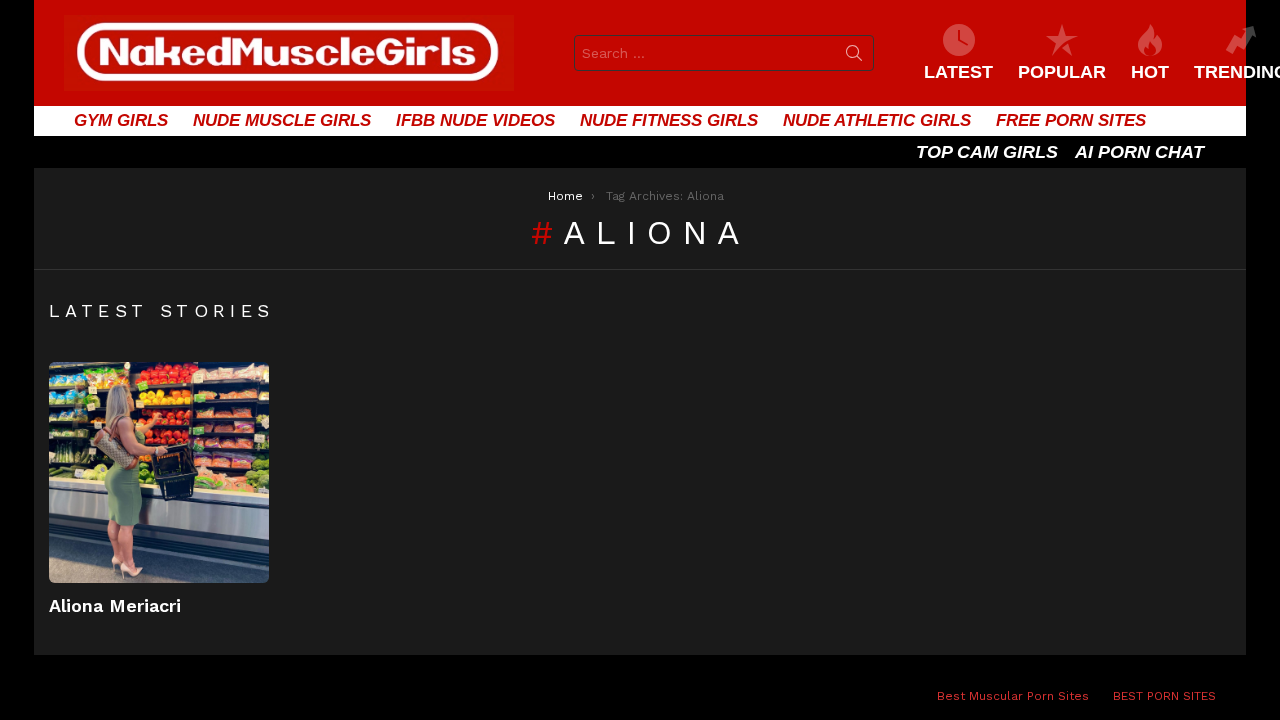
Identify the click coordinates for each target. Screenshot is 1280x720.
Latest (958, 72)
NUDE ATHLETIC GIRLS (877, 120)
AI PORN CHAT (1139, 152)
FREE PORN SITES (1071, 120)
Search (854, 57)
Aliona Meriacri (115, 605)
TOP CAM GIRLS (987, 152)
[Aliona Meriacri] (159, 472)
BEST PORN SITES (1164, 696)
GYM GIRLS (121, 120)
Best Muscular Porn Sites (1013, 696)
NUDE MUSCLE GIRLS (282, 120)
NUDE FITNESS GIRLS (669, 120)
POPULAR (1062, 72)
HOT (1150, 72)
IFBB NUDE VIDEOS (475, 120)
